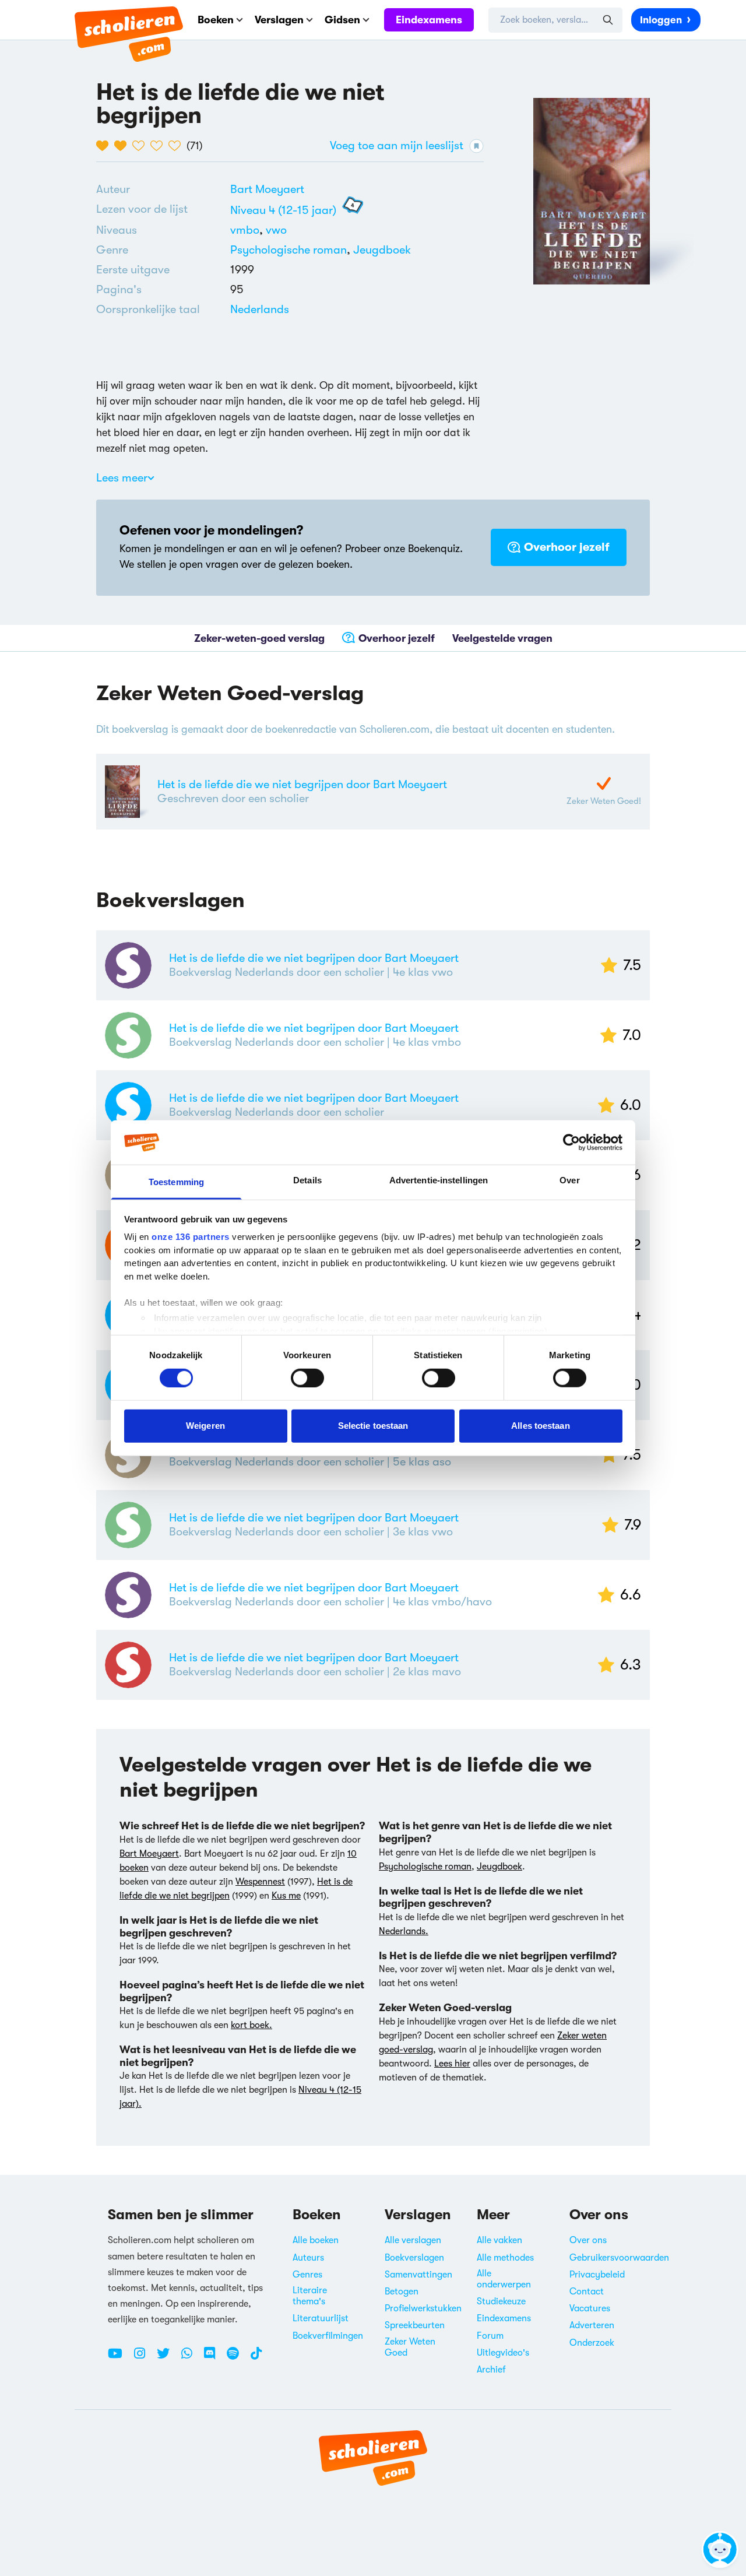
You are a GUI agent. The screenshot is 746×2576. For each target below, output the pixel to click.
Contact (587, 2292)
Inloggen (661, 20)
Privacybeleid (597, 2275)
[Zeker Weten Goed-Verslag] (604, 783)
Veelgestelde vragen (502, 638)
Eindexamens (429, 20)
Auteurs (308, 2258)
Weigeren (205, 1426)
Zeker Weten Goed (410, 2347)
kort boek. (251, 2025)
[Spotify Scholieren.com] (237, 2358)
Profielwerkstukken (423, 2308)
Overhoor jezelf (567, 547)
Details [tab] (307, 1180)
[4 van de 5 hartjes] (159, 146)
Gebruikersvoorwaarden (619, 2258)
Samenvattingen (418, 2275)
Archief (491, 2370)
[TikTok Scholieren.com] (256, 2358)
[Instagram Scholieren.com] (144, 2358)
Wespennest (260, 1882)
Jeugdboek (382, 250)
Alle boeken (316, 2240)
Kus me (286, 1896)
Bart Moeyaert (267, 189)
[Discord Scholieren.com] (214, 2358)
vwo (276, 230)
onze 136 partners (191, 1237)
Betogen (402, 2292)
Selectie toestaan (373, 1426)
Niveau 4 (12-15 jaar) (283, 210)
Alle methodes (505, 2258)
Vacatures (590, 2308)
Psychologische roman (288, 250)
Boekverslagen (414, 2258)
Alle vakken (499, 2240)
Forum (490, 2336)
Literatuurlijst (321, 2318)
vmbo (248, 230)
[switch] (307, 1377)
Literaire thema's (310, 2296)
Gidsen (342, 20)
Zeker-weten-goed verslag (259, 638)
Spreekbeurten (415, 2325)
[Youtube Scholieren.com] (119, 2358)
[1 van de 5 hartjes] (105, 146)
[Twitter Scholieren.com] (168, 2358)
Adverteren (592, 2325)
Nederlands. (404, 1931)
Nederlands (260, 309)
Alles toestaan (540, 1426)
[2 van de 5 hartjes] (123, 146)
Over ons (588, 2240)
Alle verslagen (413, 2240)
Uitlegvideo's (503, 2353)
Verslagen (279, 20)
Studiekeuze (501, 2301)
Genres (307, 2275)
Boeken (216, 20)
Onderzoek (592, 2343)
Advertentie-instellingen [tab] (439, 1180)
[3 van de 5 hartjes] (141, 146)
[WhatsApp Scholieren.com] (191, 2358)
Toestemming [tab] (176, 1182)
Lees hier (452, 2064)
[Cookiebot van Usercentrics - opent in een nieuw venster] (571, 1143)
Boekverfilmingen (328, 2336)
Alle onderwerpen (504, 2279)
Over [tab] (569, 1180)
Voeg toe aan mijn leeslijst (397, 145)
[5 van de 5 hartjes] (177, 146)
